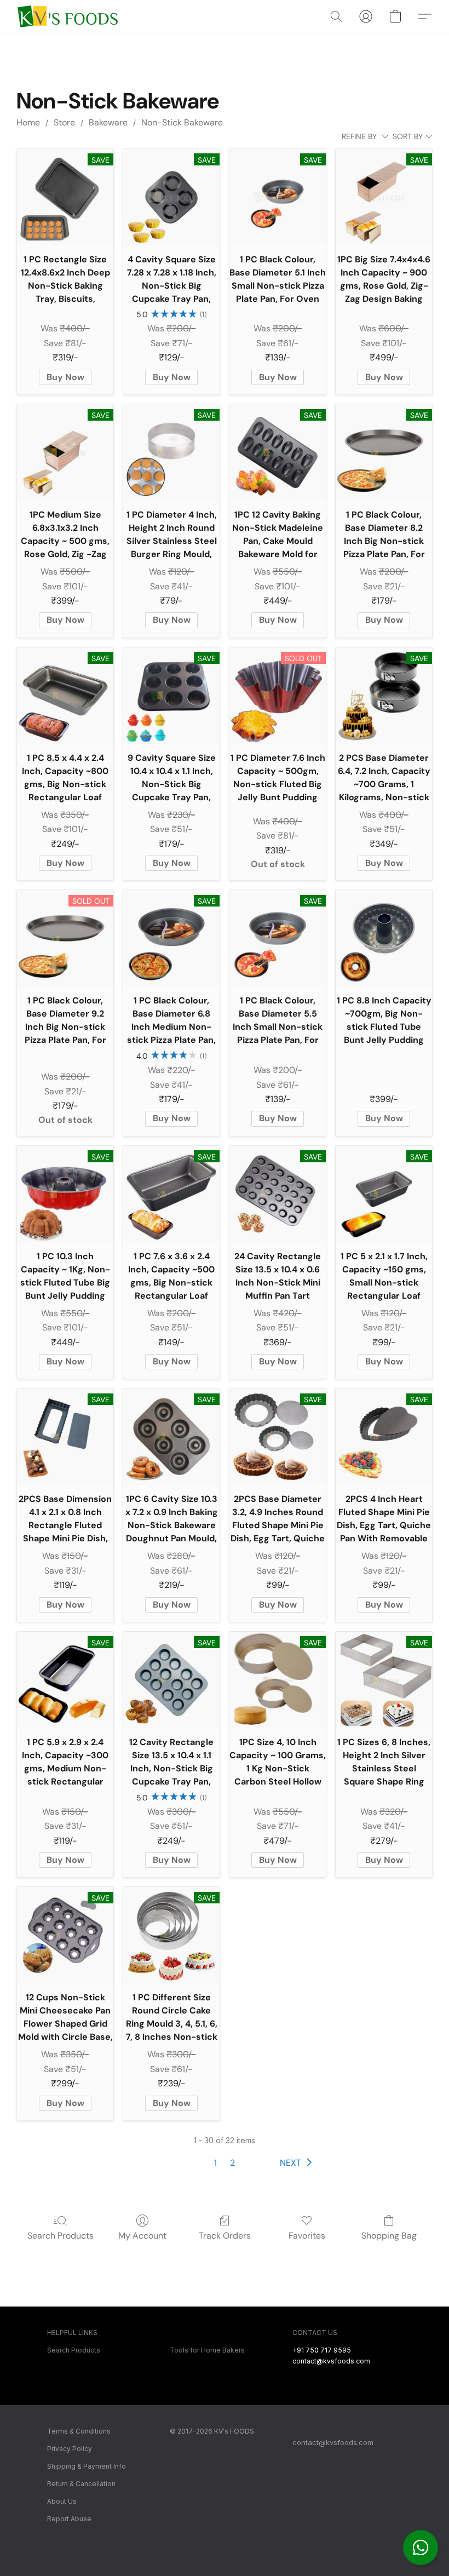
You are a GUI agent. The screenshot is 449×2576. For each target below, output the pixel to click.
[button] (421, 2548)
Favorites (307, 2236)
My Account (142, 2236)
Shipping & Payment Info (87, 2466)
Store (64, 122)
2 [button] (232, 2163)
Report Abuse (69, 2519)
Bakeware (108, 122)
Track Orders (225, 2236)
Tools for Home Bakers (207, 2350)
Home (28, 122)
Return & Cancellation (81, 2484)
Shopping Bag (389, 2236)
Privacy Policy (70, 2449)
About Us (62, 2501)
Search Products (61, 2236)
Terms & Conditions (79, 2431)
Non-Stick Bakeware (182, 122)
